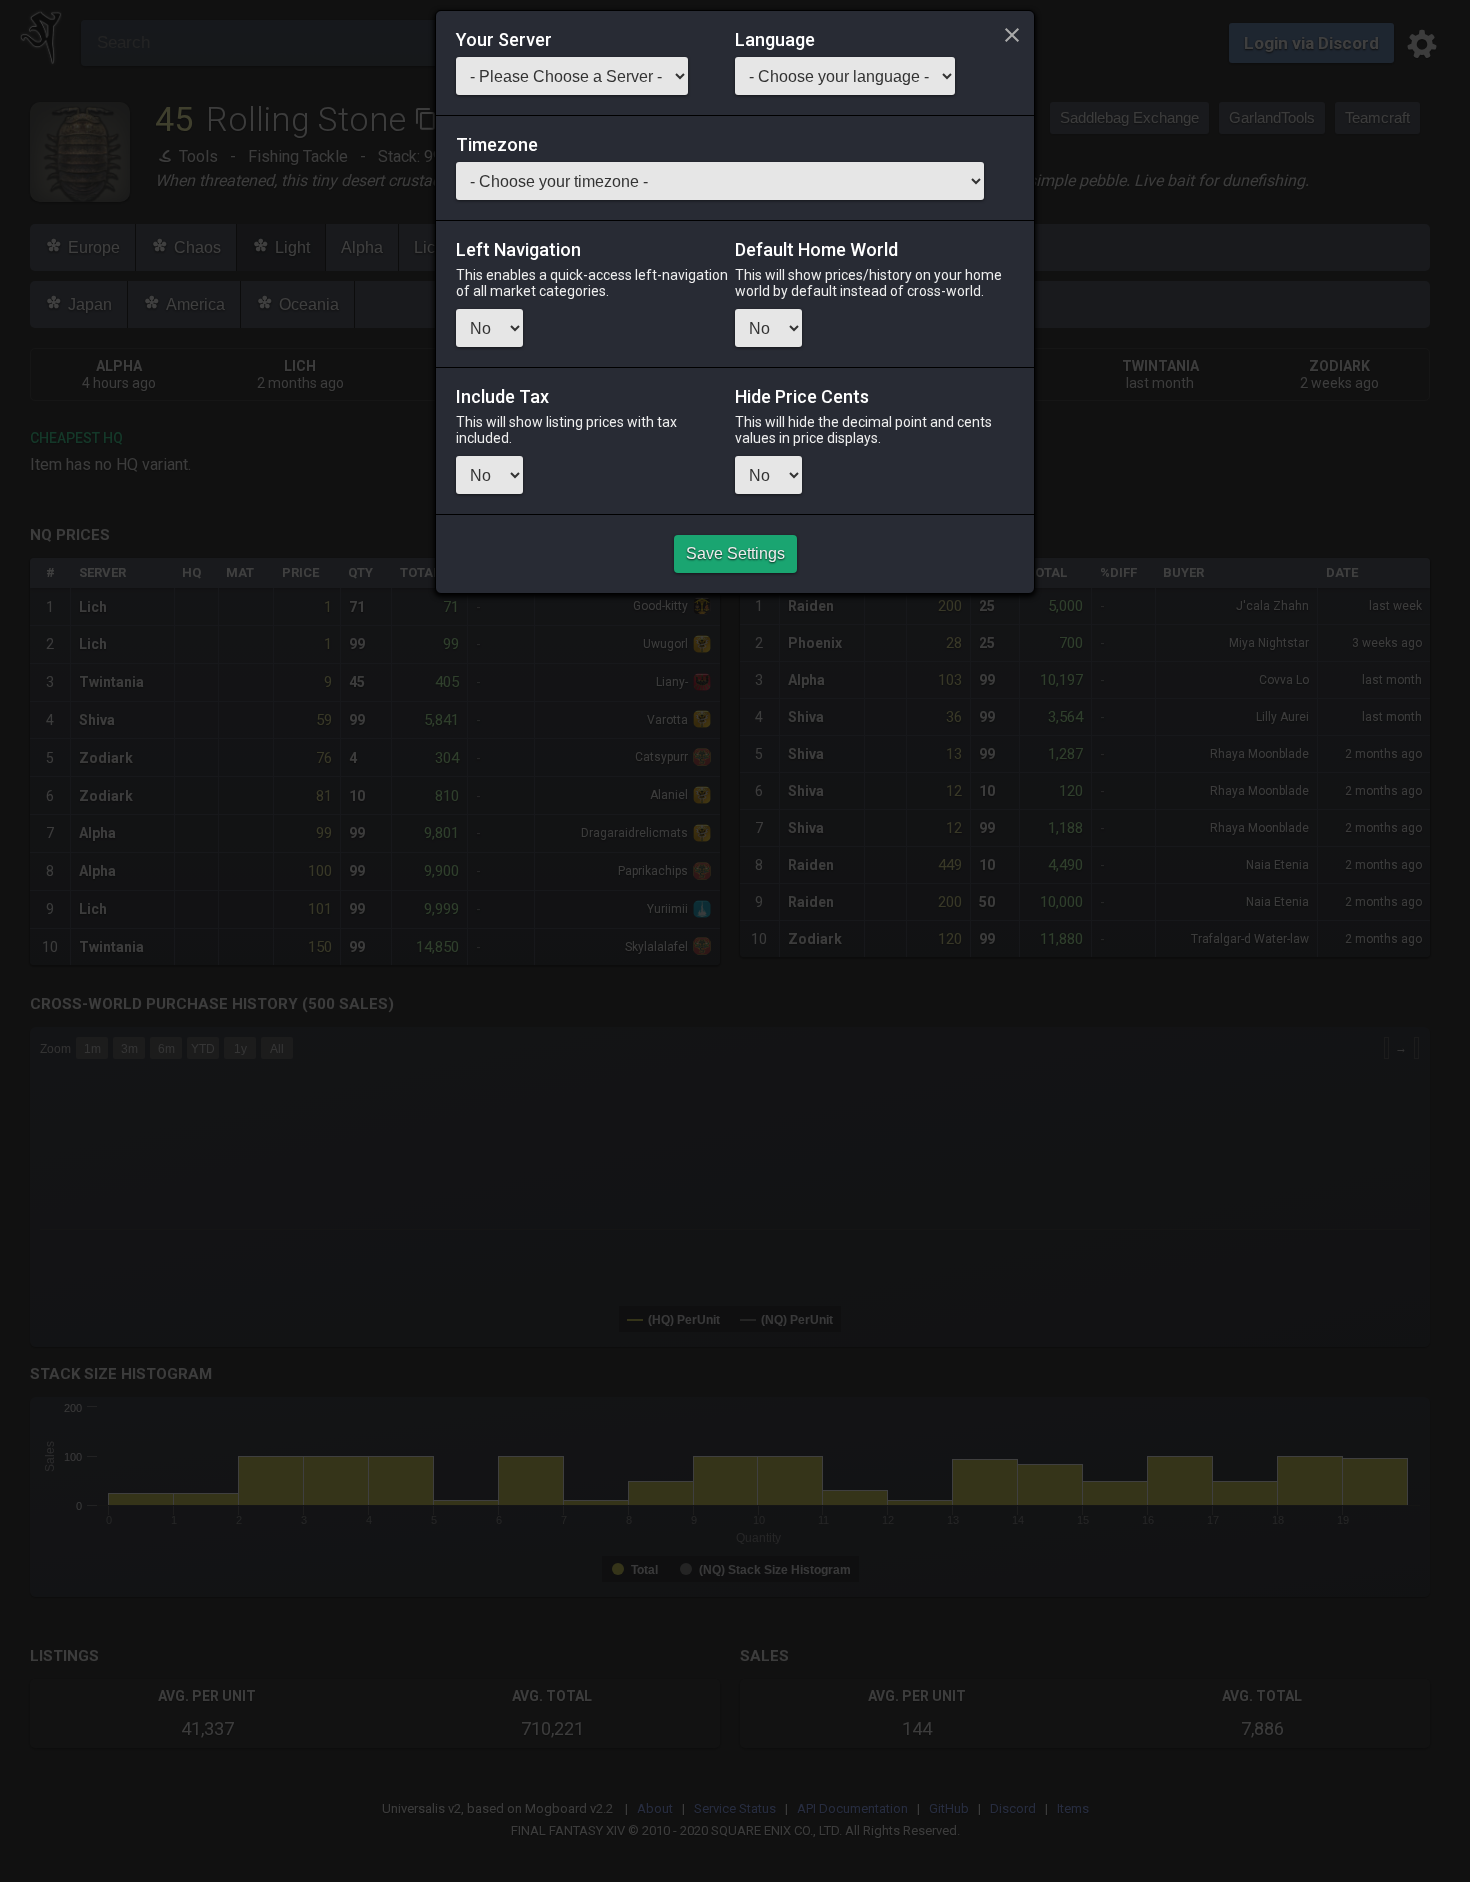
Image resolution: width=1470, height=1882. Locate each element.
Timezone (497, 145)
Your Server (504, 40)
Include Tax (502, 397)
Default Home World (816, 250)
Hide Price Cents (802, 397)
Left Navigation (518, 250)
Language (775, 40)
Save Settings (735, 553)
